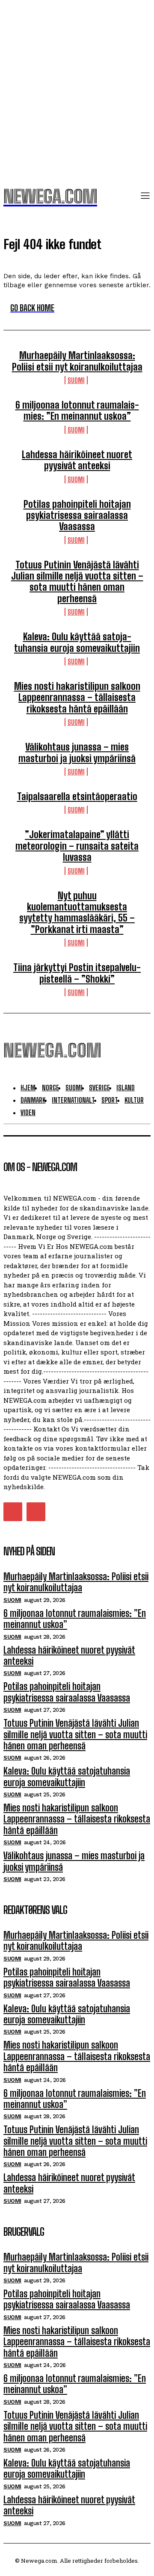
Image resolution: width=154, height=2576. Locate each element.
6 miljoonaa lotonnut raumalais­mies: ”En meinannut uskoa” (77, 411)
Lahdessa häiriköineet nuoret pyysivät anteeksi (77, 460)
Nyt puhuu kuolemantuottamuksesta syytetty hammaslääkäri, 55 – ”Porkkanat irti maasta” (77, 913)
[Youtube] (36, 1512)
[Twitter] (13, 1512)
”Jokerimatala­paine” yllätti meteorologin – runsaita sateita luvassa (77, 846)
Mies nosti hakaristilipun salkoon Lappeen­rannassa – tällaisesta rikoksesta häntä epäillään (77, 698)
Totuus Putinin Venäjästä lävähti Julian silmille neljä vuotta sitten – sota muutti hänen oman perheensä (77, 582)
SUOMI (76, 380)
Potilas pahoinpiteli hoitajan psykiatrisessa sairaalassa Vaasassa (77, 515)
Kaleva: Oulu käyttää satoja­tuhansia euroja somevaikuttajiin (77, 642)
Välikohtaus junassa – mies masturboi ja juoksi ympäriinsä (77, 752)
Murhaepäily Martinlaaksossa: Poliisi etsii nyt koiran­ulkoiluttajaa (77, 361)
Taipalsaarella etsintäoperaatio (77, 796)
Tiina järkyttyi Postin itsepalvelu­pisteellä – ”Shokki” (77, 973)
